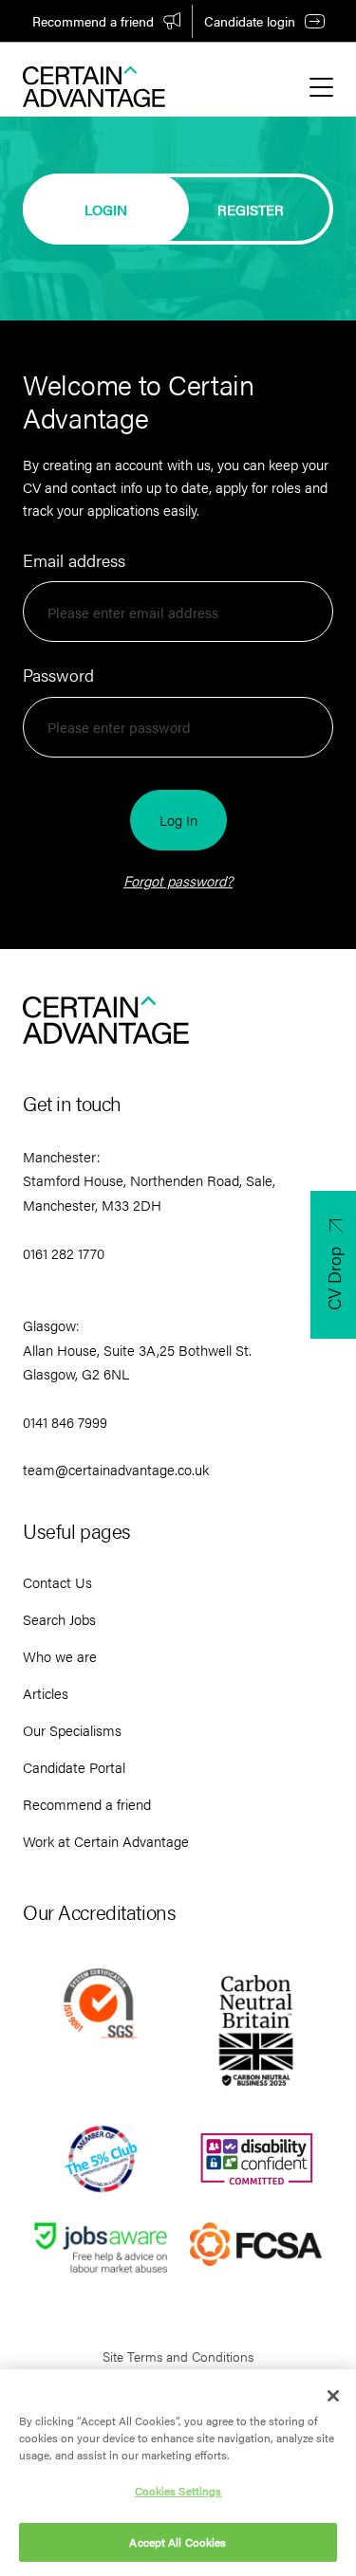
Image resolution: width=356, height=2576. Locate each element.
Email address (74, 560)
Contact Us (57, 1582)
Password (58, 675)
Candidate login (250, 21)
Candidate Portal (74, 1767)
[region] (178, 2473)
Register (251, 209)
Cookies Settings (178, 2491)
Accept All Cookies (178, 2542)
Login (106, 209)
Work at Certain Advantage (106, 1841)
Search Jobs (59, 1619)
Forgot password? (178, 880)
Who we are (60, 1656)
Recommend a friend (93, 21)
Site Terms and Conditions (178, 2356)
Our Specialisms (72, 1730)
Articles (46, 1693)
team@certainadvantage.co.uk (116, 1469)
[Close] (333, 2396)
